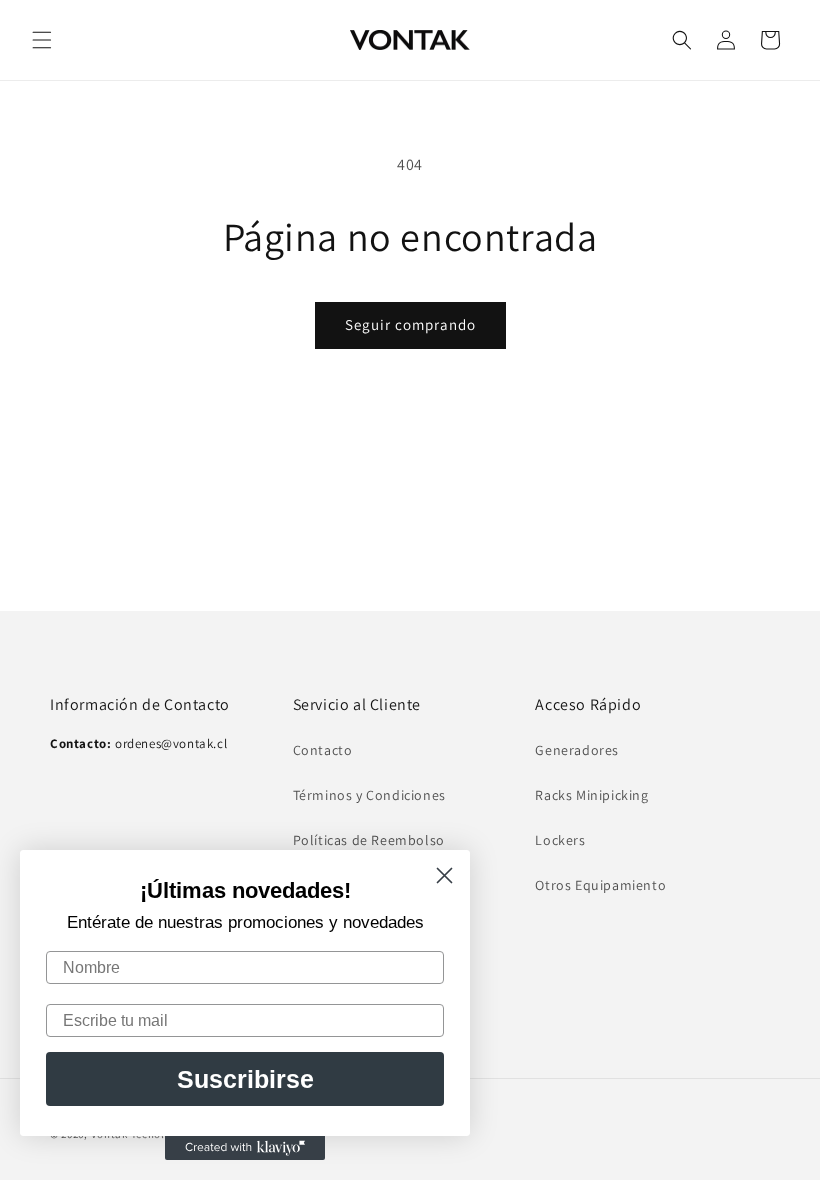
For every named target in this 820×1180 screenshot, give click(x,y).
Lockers (560, 840)
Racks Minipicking (591, 795)
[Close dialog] (444, 875)
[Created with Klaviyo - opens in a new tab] (245, 1148)
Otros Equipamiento (600, 885)
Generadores (577, 750)
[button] (42, 40)
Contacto (323, 750)
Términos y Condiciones (369, 795)
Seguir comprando (410, 324)
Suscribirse (245, 1079)
